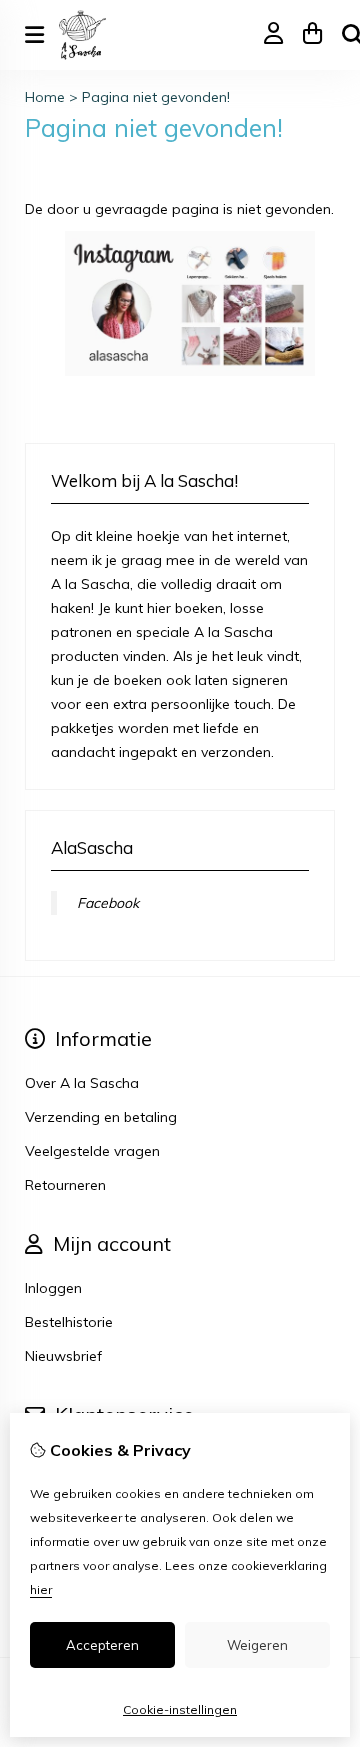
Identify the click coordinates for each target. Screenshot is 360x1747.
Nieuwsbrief (63, 1356)
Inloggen (53, 1288)
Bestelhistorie (69, 1322)
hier (41, 1589)
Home (45, 97)
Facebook (108, 903)
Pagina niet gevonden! (156, 97)
